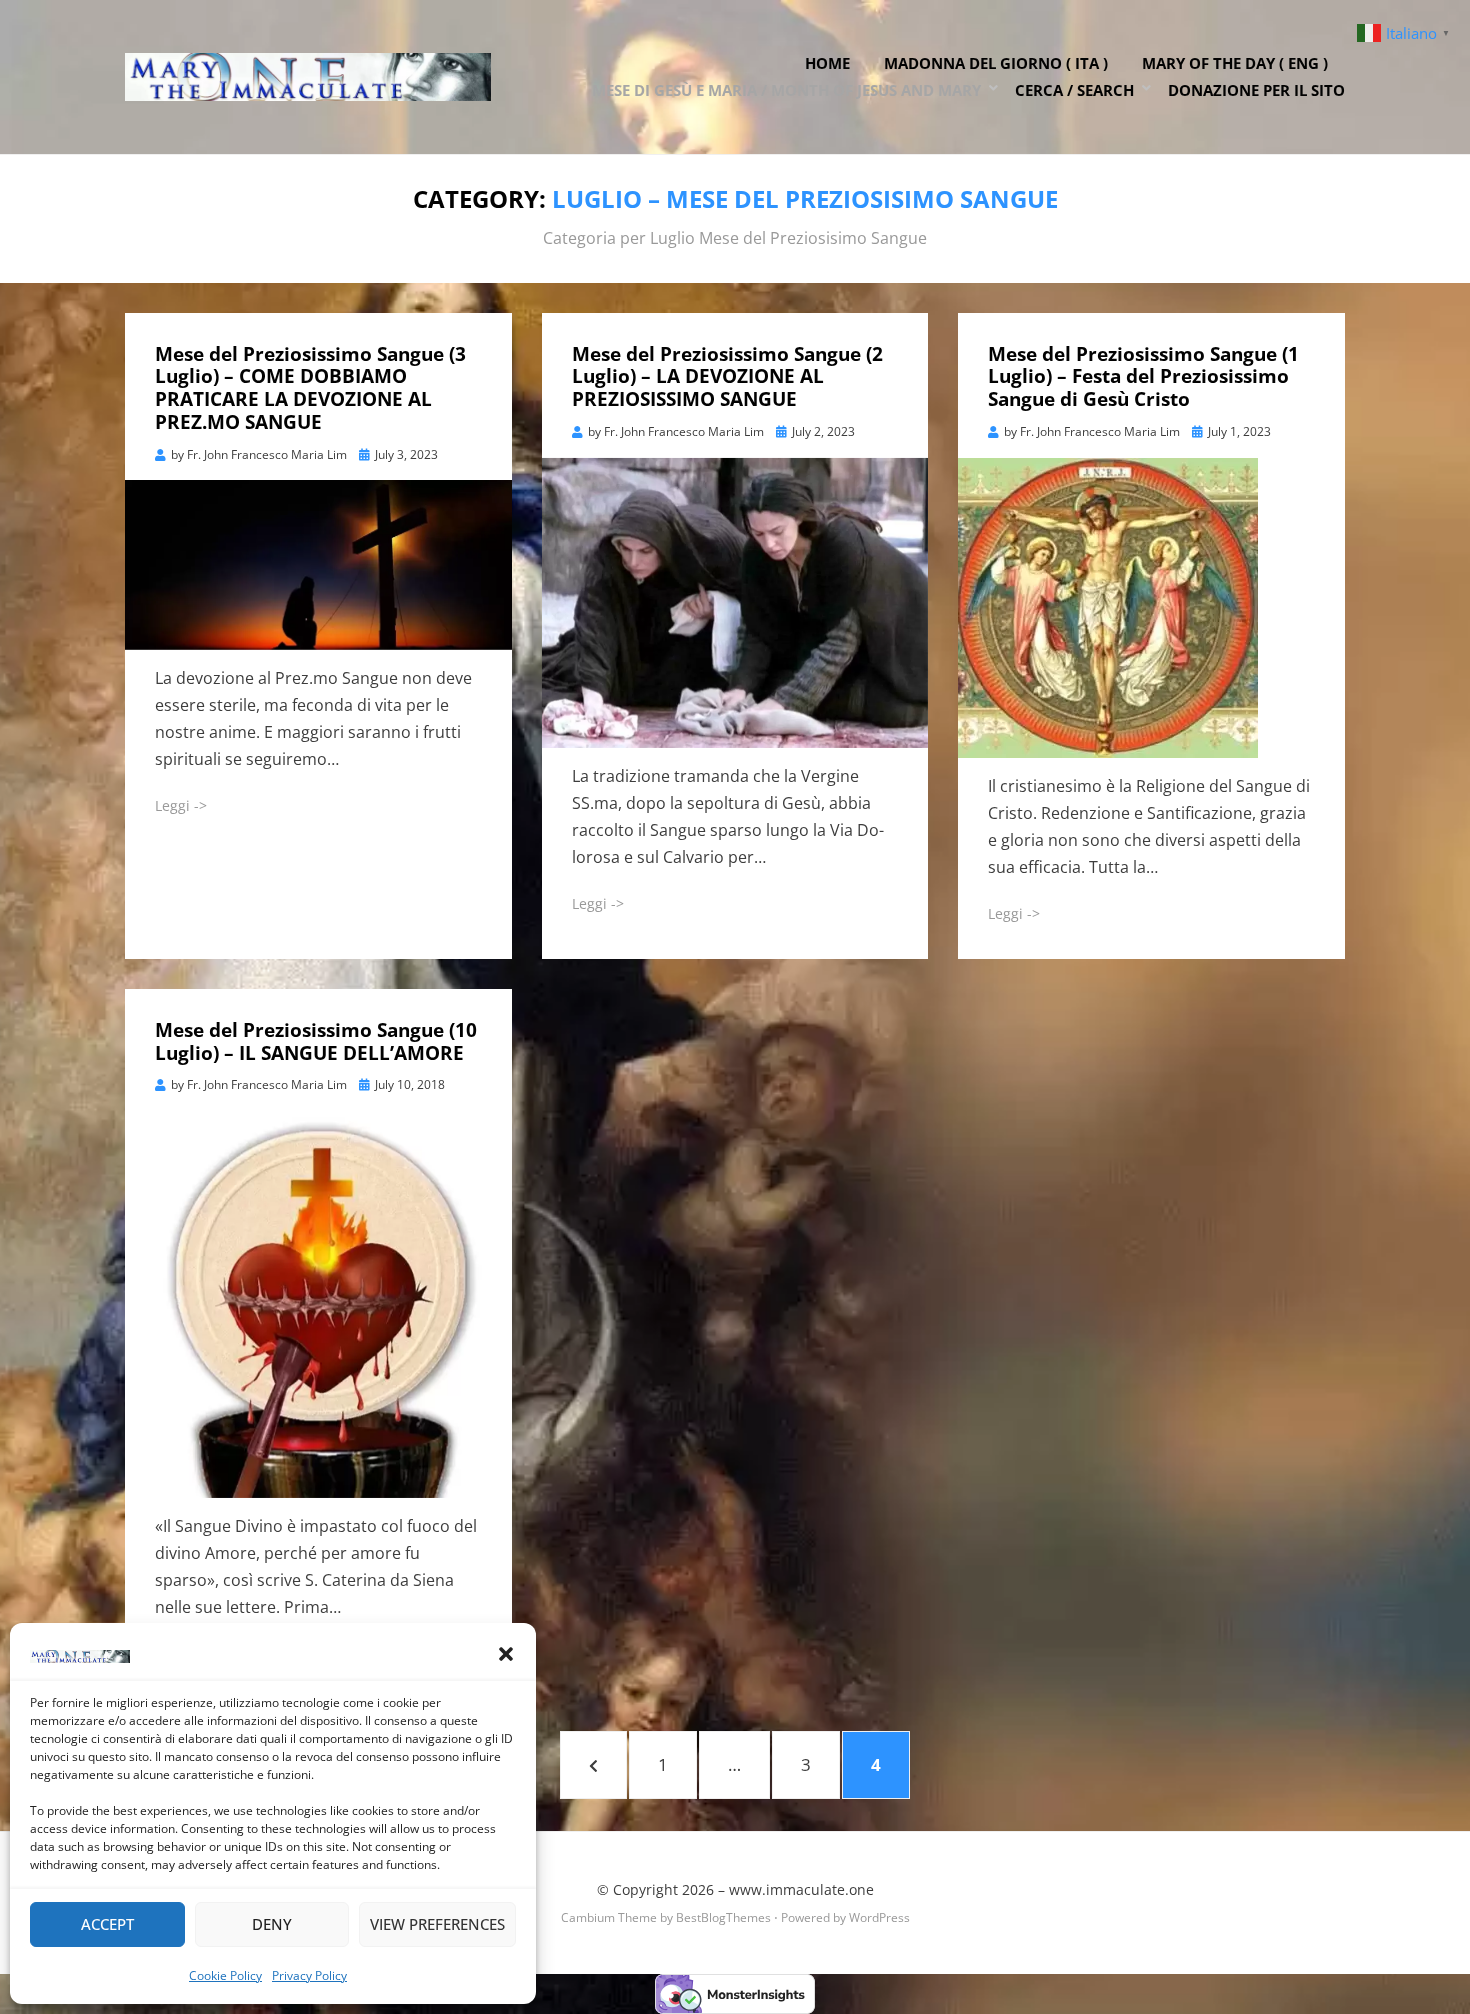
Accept (107, 1924)
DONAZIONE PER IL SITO (1256, 90)
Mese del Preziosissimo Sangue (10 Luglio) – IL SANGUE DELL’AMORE (316, 1041)
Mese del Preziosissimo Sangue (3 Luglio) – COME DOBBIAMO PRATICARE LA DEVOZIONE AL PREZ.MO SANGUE (310, 388)
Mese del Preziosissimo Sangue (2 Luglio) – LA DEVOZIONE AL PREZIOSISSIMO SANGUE (727, 377)
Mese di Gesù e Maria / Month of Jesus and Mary (786, 90)
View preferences (437, 1924)
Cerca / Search (1074, 90)
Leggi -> (181, 805)
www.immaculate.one (801, 1889)
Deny (272, 1924)
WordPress (879, 1917)
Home (827, 63)
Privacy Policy (309, 1975)
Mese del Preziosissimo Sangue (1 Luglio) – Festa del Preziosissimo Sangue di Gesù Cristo (1143, 377)
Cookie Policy (225, 1975)
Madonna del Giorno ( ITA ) (996, 63)
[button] (506, 1654)
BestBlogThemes (723, 1917)
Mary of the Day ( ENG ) (1235, 63)
